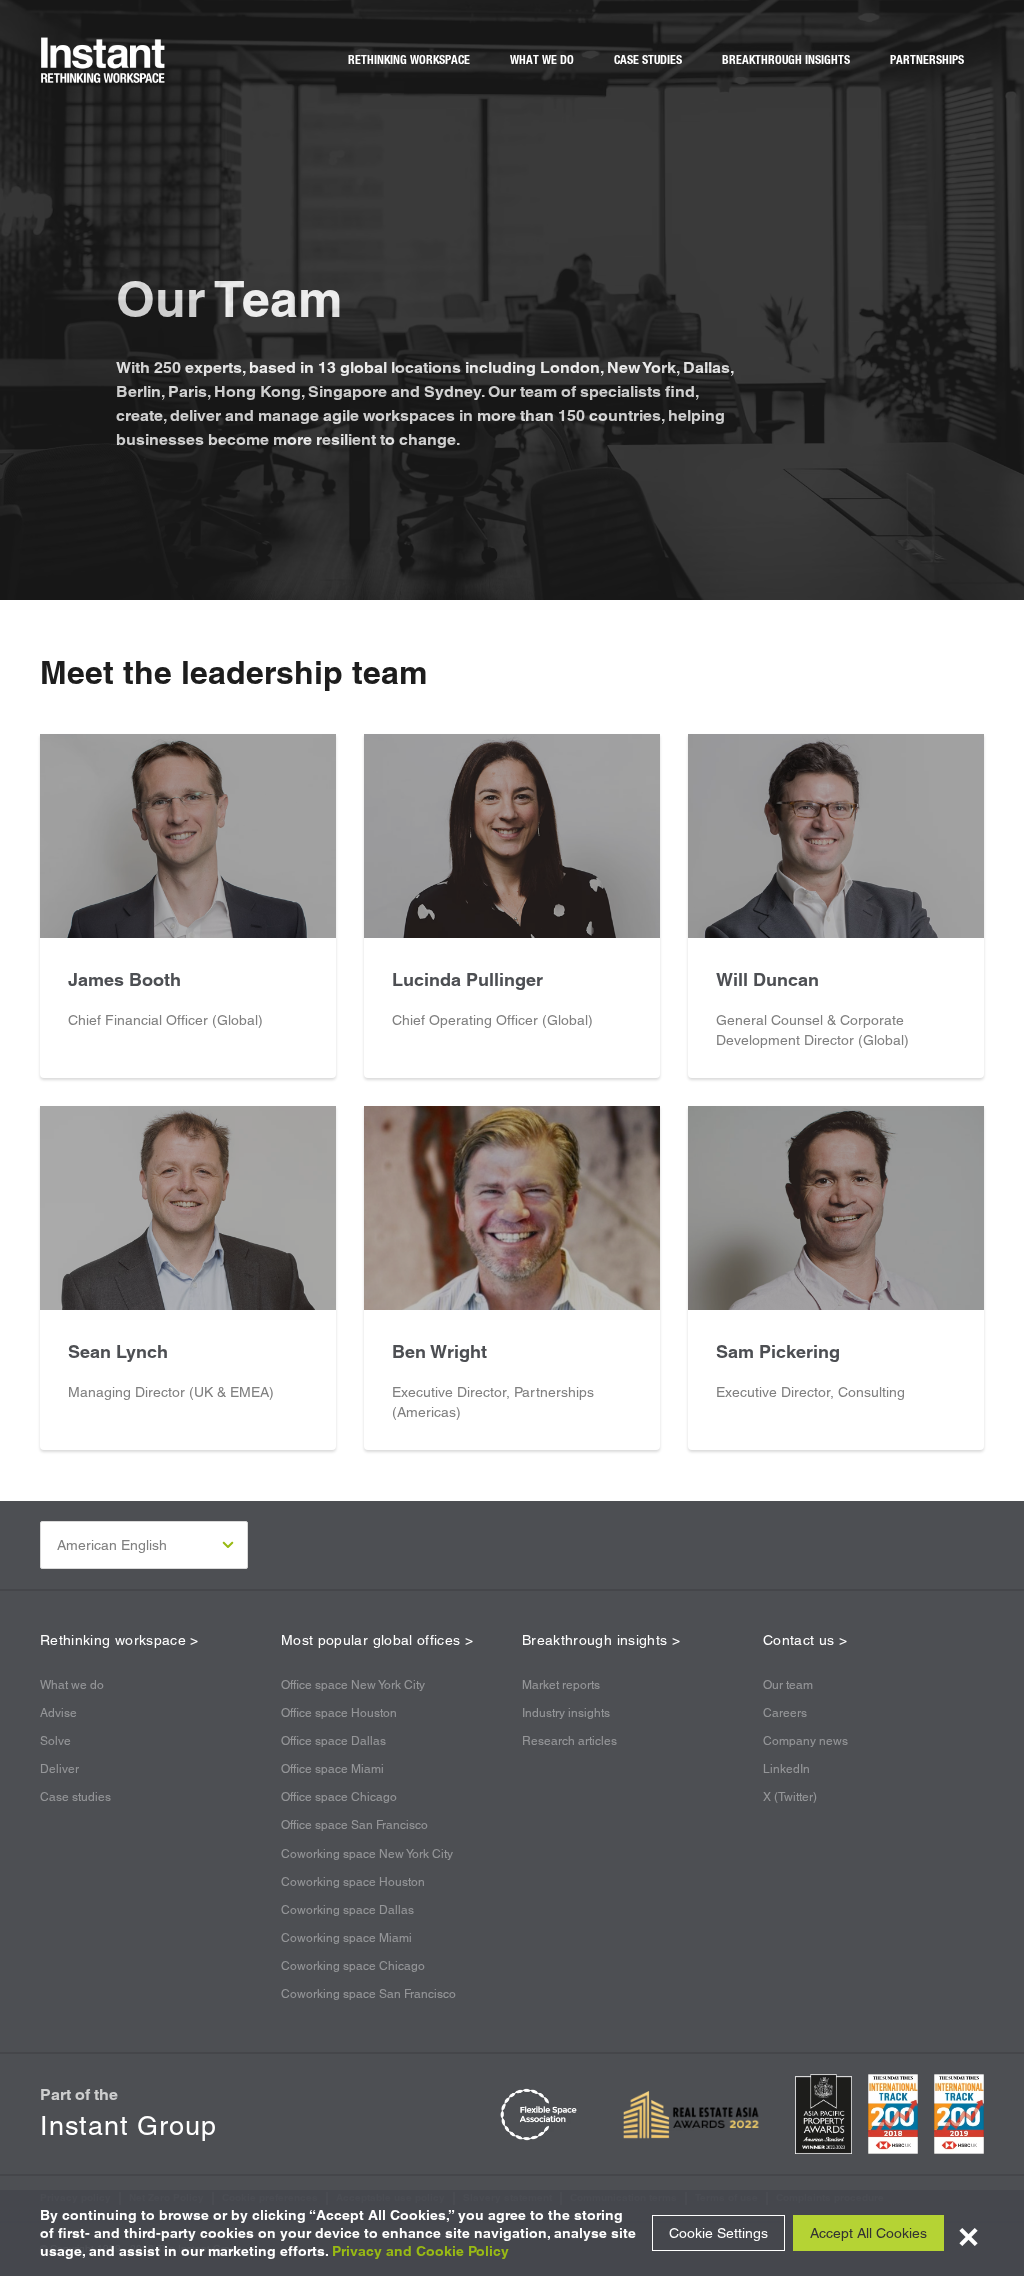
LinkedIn (786, 1769)
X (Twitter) (790, 1797)
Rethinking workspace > (119, 1640)
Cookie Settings (718, 2233)
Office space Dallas (333, 1741)
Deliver (59, 1769)
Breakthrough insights (786, 60)
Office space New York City (353, 1685)
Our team (788, 1685)
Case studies (648, 60)
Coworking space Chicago (353, 1966)
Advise (58, 1713)
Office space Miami (332, 1769)
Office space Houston (339, 1713)
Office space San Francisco (354, 1825)
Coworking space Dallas (347, 1910)
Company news (805, 1741)
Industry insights (566, 1713)
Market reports (561, 1685)
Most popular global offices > (377, 1640)
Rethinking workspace (409, 60)
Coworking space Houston (353, 1882)
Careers (785, 1713)
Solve (55, 1741)
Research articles (569, 1741)
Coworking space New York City (367, 1854)
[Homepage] (104, 60)
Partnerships (927, 60)
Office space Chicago (339, 1797)
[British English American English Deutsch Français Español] (144, 1545)
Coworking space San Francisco (368, 1994)
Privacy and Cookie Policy (420, 2251)
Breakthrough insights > (601, 1640)
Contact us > (805, 1640)
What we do (542, 60)
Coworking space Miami (346, 1938)
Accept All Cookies (868, 2233)
